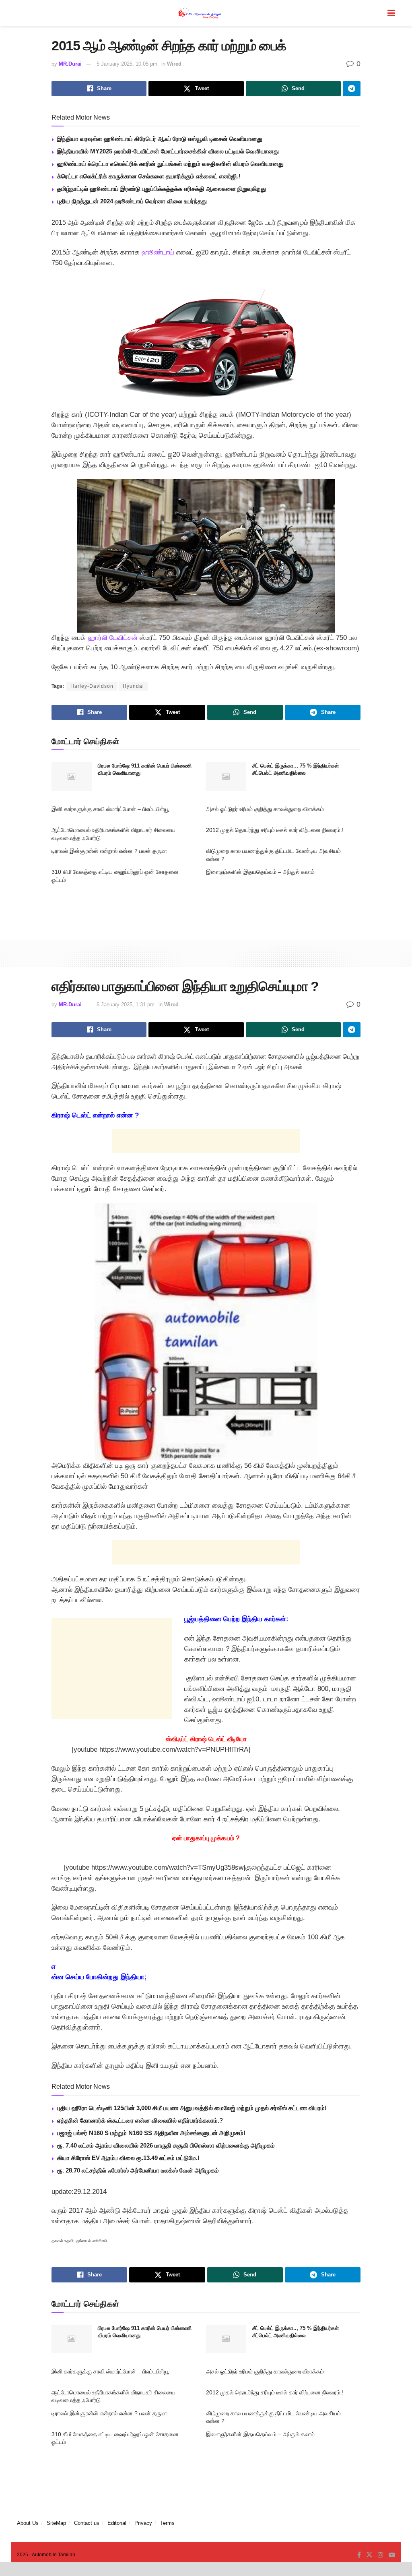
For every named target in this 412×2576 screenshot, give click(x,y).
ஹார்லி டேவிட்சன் (113, 638)
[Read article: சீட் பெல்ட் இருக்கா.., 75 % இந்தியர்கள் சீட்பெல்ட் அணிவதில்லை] (226, 777)
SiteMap (56, 2523)
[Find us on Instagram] (381, 2555)
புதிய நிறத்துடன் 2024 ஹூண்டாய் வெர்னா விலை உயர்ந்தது (132, 201)
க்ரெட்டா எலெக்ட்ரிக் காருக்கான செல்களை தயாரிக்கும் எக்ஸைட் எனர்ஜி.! (149, 176)
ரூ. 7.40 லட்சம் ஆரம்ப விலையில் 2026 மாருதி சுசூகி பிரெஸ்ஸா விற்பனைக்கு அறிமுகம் (166, 2145)
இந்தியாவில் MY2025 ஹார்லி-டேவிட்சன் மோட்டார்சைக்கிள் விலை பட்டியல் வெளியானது (168, 151)
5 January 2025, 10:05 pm (127, 64)
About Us (28, 2523)
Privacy (143, 2523)
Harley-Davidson (92, 686)
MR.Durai (70, 64)
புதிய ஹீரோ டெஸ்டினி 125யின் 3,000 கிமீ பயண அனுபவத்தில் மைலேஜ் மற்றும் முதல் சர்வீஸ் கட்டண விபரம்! (192, 2108)
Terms (167, 2523)
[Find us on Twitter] (369, 2555)
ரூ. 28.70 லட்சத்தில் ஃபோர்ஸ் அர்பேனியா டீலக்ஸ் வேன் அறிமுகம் (138, 2170)
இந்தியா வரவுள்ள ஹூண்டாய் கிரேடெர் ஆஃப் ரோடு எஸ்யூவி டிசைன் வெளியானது (160, 139)
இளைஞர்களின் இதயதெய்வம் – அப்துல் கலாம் (260, 872)
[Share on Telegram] (352, 89)
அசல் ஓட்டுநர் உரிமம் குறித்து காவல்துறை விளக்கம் (265, 809)
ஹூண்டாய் (158, 252)
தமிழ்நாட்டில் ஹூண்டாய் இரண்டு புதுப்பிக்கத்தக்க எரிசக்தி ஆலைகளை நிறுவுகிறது (162, 189)
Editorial (117, 2523)
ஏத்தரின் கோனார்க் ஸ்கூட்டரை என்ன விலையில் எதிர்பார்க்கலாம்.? (140, 2120)
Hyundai (133, 686)
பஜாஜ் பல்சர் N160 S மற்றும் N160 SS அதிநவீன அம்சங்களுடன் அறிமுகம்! (151, 2133)
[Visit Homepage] (200, 13)
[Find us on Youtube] (392, 2555)
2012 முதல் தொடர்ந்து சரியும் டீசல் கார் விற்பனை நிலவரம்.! (275, 830)
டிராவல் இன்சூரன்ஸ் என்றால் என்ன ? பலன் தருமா (109, 851)
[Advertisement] (206, 909)
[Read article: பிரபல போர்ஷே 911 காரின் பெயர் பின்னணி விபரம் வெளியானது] (72, 777)
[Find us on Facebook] (359, 2555)
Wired (174, 64)
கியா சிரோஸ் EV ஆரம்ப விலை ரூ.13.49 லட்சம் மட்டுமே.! (128, 2158)
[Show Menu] (391, 13)
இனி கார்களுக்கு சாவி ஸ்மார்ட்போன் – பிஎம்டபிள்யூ (110, 809)
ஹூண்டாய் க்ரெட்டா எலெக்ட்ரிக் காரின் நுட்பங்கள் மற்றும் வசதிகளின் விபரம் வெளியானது (170, 164)
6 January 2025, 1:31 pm (126, 1005)
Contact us (87, 2523)
